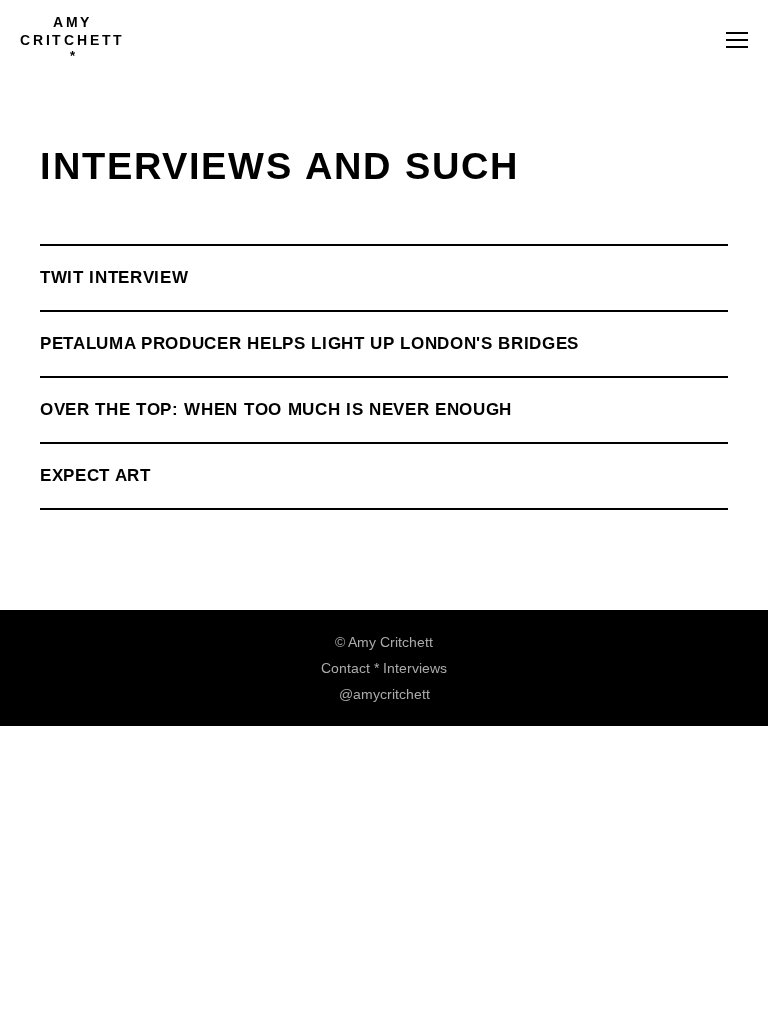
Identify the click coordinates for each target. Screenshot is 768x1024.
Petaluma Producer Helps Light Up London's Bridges (309, 343)
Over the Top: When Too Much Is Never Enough (276, 409)
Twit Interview (114, 277)
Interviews (415, 668)
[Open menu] (737, 40)
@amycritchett (384, 694)
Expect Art (95, 475)
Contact (345, 668)
